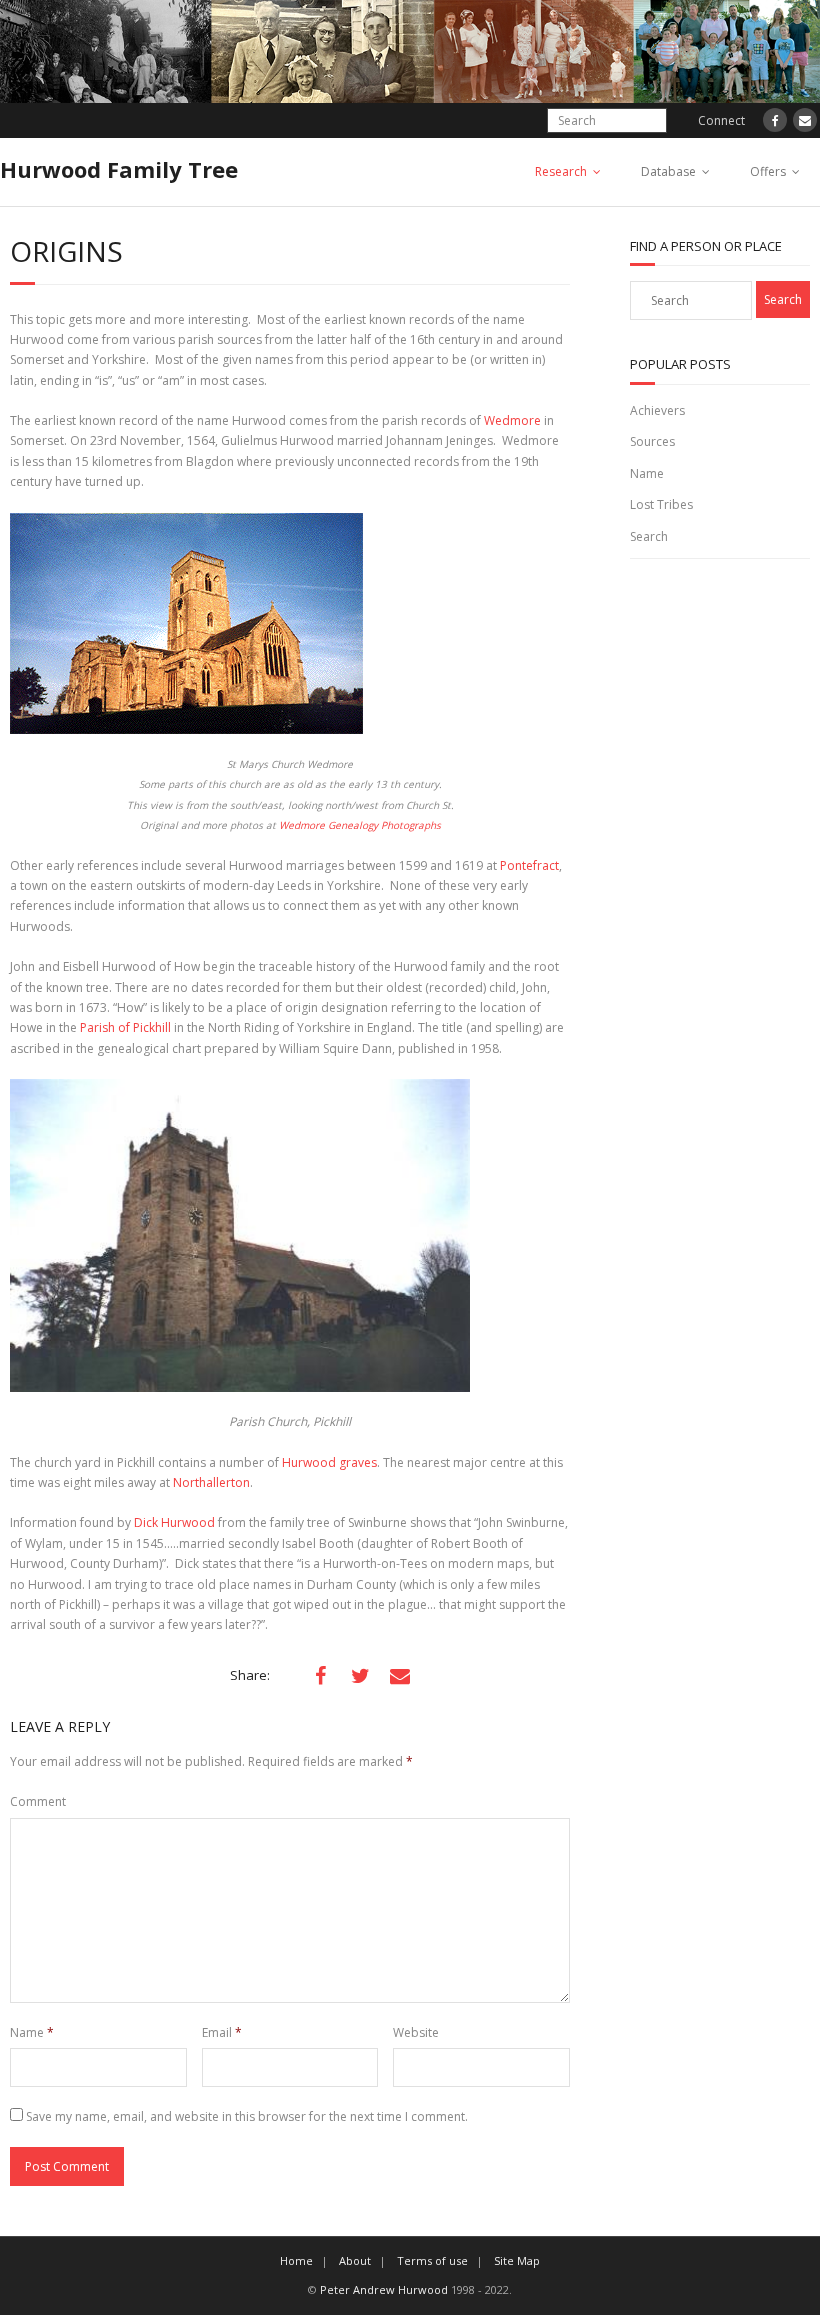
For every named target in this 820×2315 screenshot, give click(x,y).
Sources (652, 441)
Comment (38, 1801)
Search (649, 536)
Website (416, 2032)
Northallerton (211, 1482)
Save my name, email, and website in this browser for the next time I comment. (247, 2116)
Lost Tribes (661, 504)
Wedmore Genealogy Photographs (360, 825)
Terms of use (432, 2260)
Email (222, 2032)
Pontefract (529, 865)
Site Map (517, 2260)
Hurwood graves (329, 1462)
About (355, 2260)
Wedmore (512, 420)
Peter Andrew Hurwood (384, 2289)
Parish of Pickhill (127, 1027)
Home (296, 2260)
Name (32, 2032)
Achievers (657, 410)
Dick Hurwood (174, 1522)
